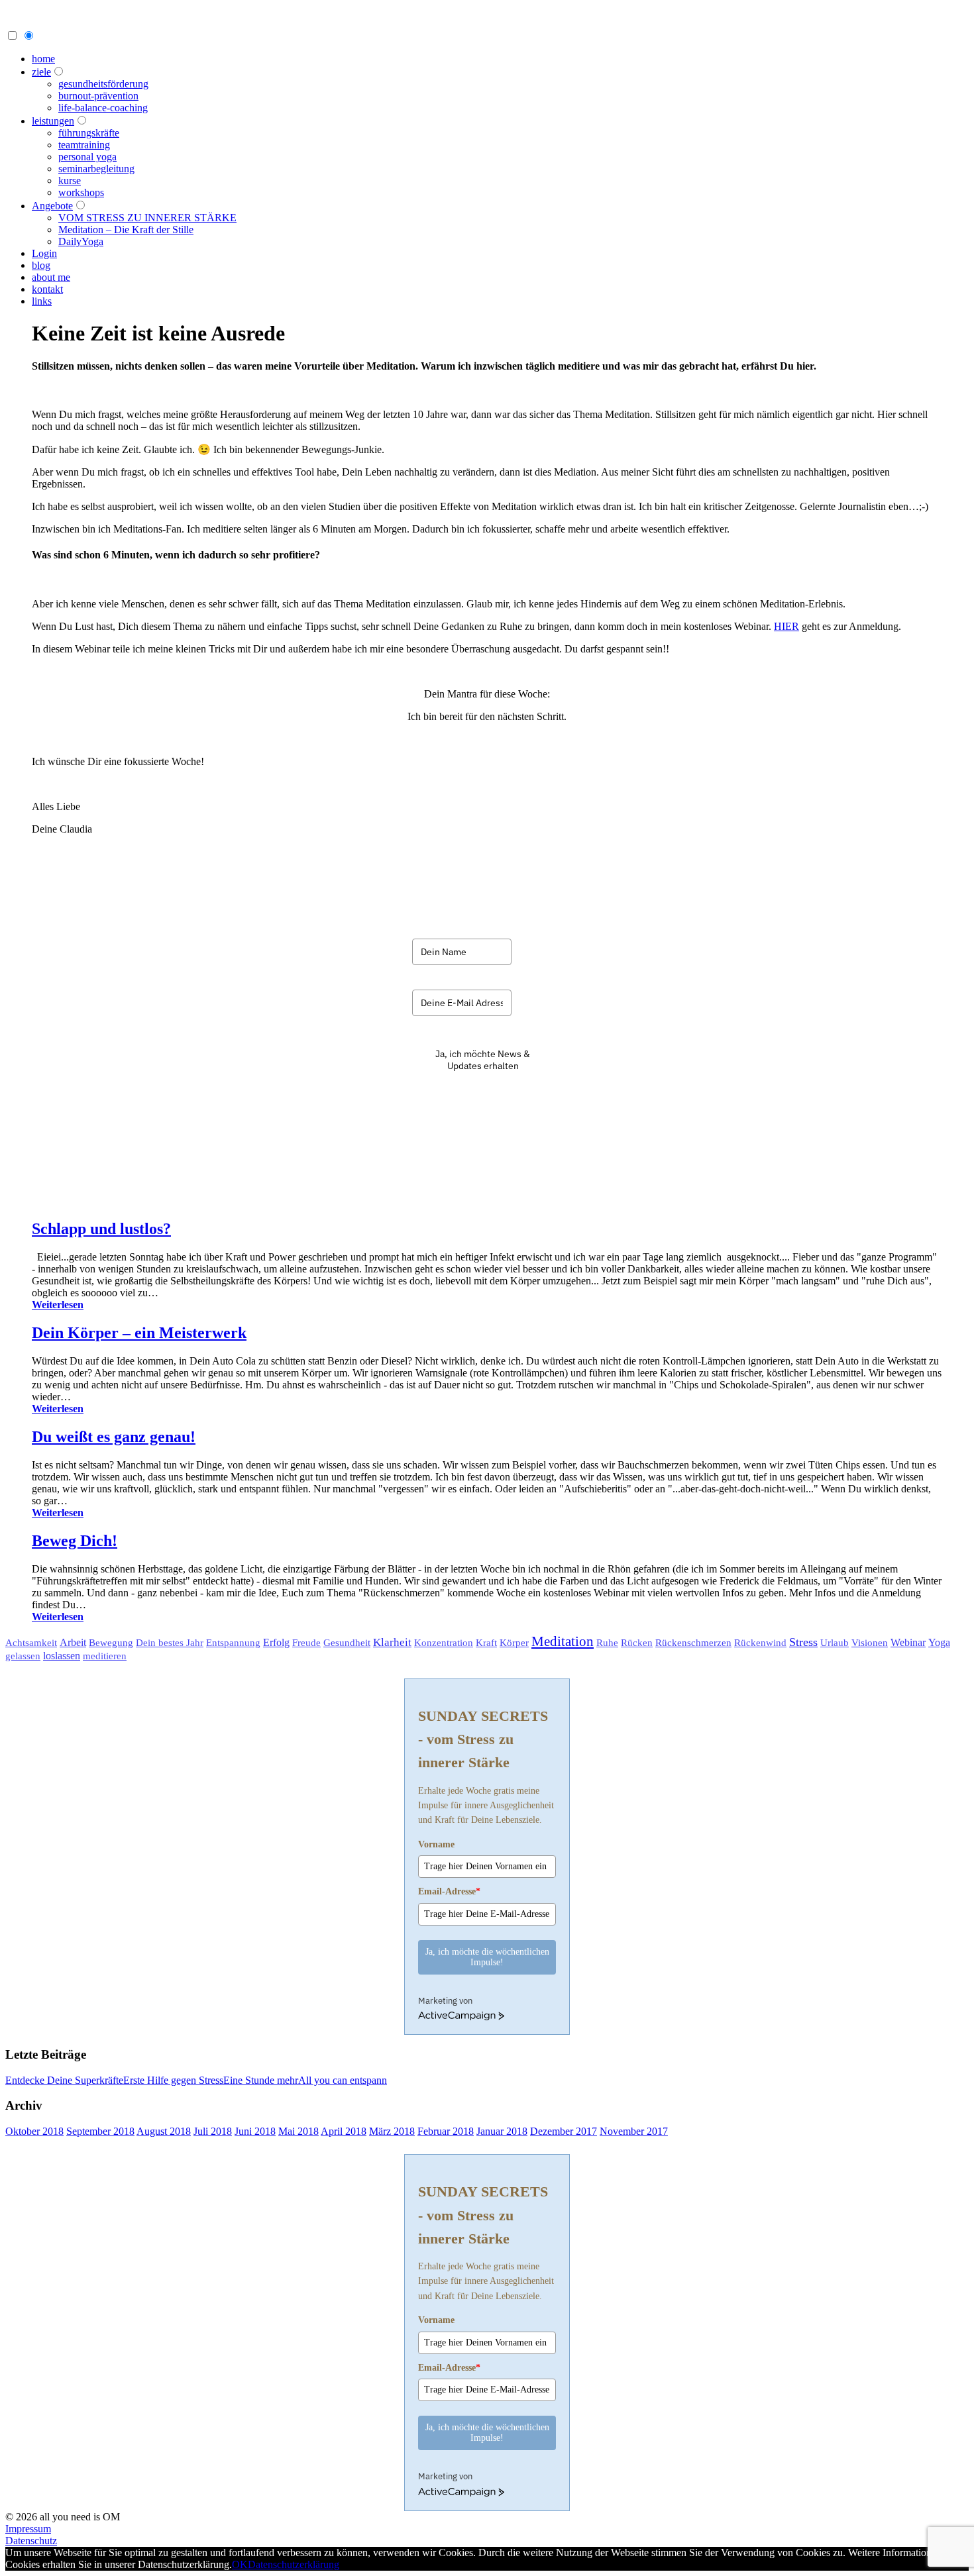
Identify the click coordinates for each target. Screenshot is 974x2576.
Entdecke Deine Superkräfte (64, 2080)
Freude (306, 1643)
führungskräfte (89, 133)
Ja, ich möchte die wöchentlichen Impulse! (487, 1957)
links (42, 301)
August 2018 (164, 2131)
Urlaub (835, 1643)
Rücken (637, 1643)
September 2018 (100, 2131)
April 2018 (344, 2131)
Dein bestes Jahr (170, 1643)
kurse (70, 180)
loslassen (62, 1656)
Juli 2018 (213, 2131)
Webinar (908, 1642)
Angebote (52, 206)
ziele (41, 72)
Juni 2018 (255, 2131)
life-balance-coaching (103, 108)
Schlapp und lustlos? (101, 1229)
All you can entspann (343, 2080)
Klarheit (392, 1642)
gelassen (23, 1656)
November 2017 (634, 2131)
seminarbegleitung (96, 169)
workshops (81, 192)
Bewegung (111, 1642)
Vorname (436, 1844)
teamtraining (84, 145)
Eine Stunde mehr (261, 2080)
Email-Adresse (449, 1891)
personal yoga (87, 157)
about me (51, 277)
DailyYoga (81, 241)
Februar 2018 (446, 2131)
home (43, 59)
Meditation (563, 1641)
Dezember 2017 (564, 2131)
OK (240, 2564)
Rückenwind (760, 1643)
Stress (803, 1642)
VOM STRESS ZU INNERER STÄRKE (147, 218)
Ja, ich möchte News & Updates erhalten (483, 1060)
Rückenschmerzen (693, 1642)
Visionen (870, 1642)
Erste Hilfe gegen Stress (173, 2080)
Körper (514, 1642)
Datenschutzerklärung (294, 2564)
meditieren (105, 1656)
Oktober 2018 (34, 2131)
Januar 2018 (502, 2131)
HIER (786, 626)
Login (44, 253)
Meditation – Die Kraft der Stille (126, 230)
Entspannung (233, 1643)
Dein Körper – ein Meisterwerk (139, 1333)
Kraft (486, 1643)
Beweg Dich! (75, 1541)
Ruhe (607, 1643)
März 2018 (392, 2131)
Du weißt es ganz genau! (114, 1437)
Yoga (939, 1642)
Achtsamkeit (31, 1643)
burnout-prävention (98, 96)
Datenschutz (31, 2541)
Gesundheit (347, 1642)
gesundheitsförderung (103, 84)
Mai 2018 (298, 2131)
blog (41, 265)
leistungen (53, 121)
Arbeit (73, 1642)
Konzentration (444, 1643)
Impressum (28, 2529)
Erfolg (276, 1642)
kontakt (47, 289)
